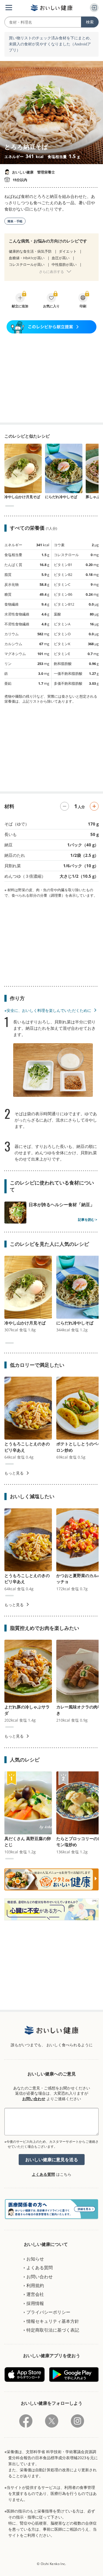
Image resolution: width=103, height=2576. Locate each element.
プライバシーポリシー (48, 2312)
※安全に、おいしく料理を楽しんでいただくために (48, 1010)
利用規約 (35, 2285)
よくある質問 (43, 2174)
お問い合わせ (34, 2099)
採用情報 (35, 2303)
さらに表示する (51, 272)
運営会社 (35, 2294)
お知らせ (35, 2259)
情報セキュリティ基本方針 (53, 2321)
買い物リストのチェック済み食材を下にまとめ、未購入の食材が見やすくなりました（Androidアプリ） (51, 44)
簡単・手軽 (15, 221)
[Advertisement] (52, 378)
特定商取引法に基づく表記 (53, 2330)
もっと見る (14, 1473)
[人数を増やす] (94, 806)
